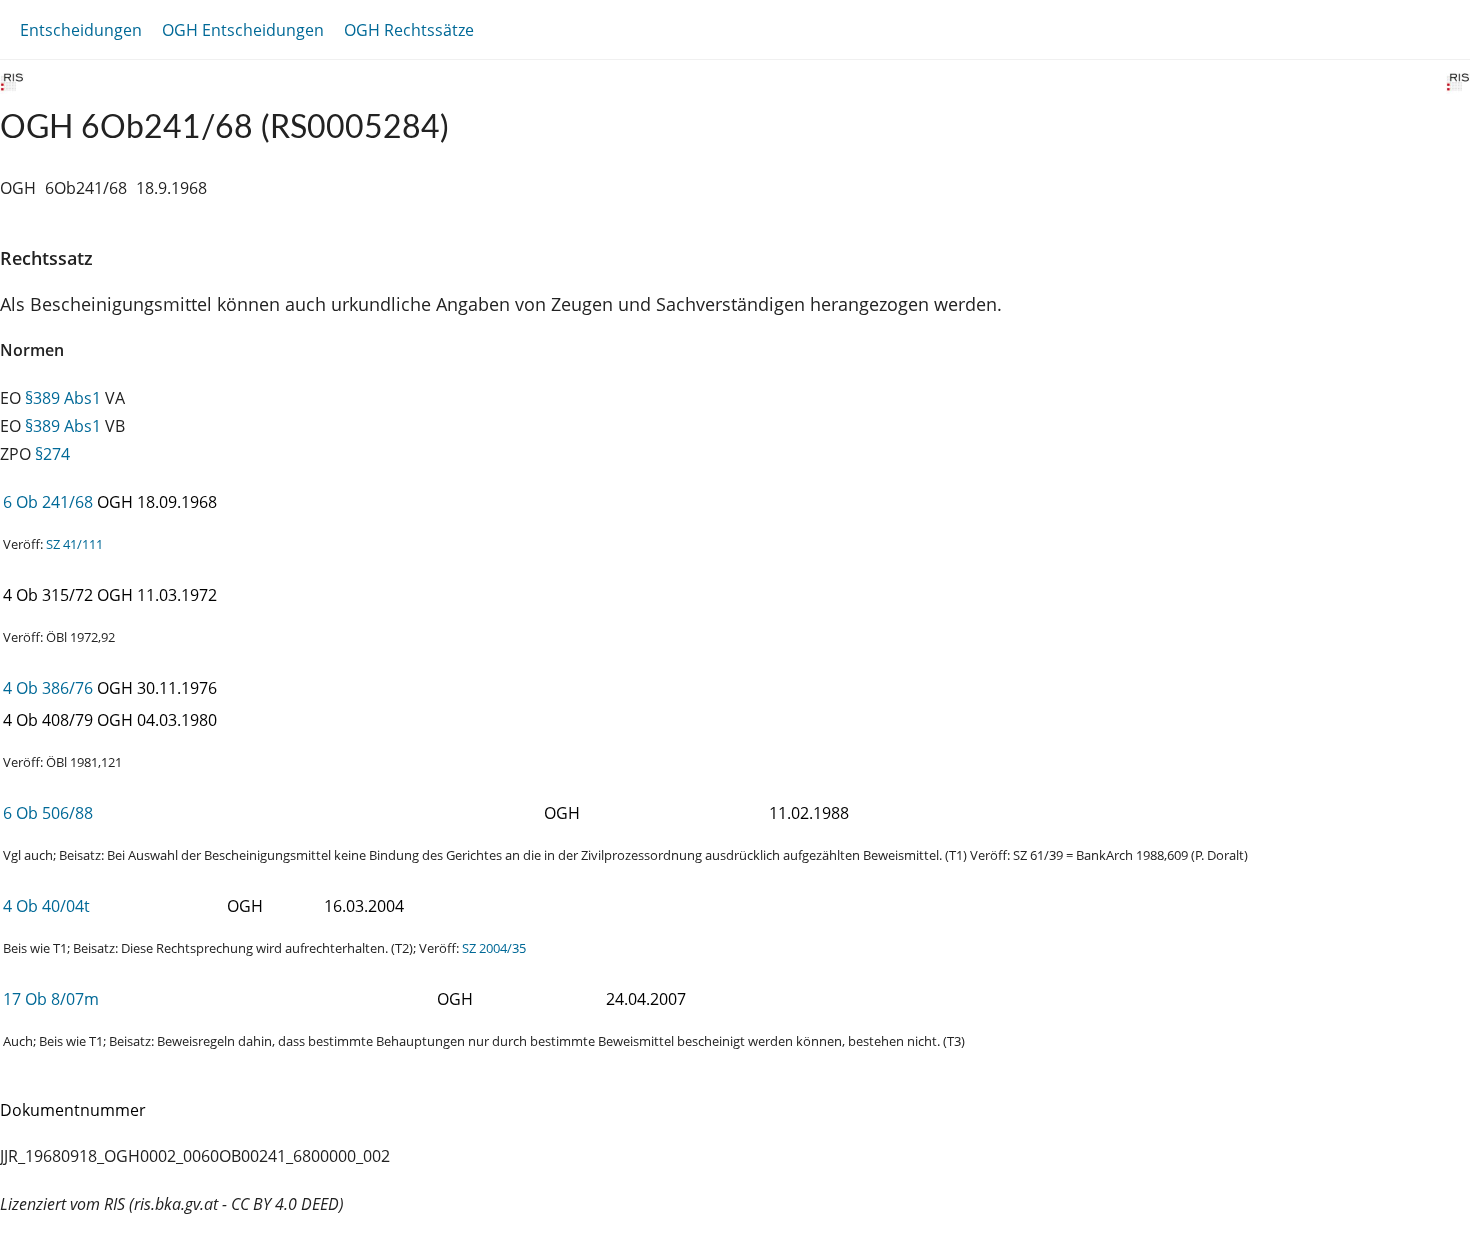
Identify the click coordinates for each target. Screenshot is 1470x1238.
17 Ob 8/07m (51, 999)
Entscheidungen (81, 30)
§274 (52, 454)
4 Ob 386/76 (48, 688)
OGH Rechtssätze (409, 30)
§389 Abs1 (63, 398)
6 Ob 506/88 (48, 813)
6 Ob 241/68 (48, 502)
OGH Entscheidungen (243, 30)
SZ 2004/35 (494, 948)
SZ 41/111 (74, 544)
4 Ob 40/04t (46, 906)
